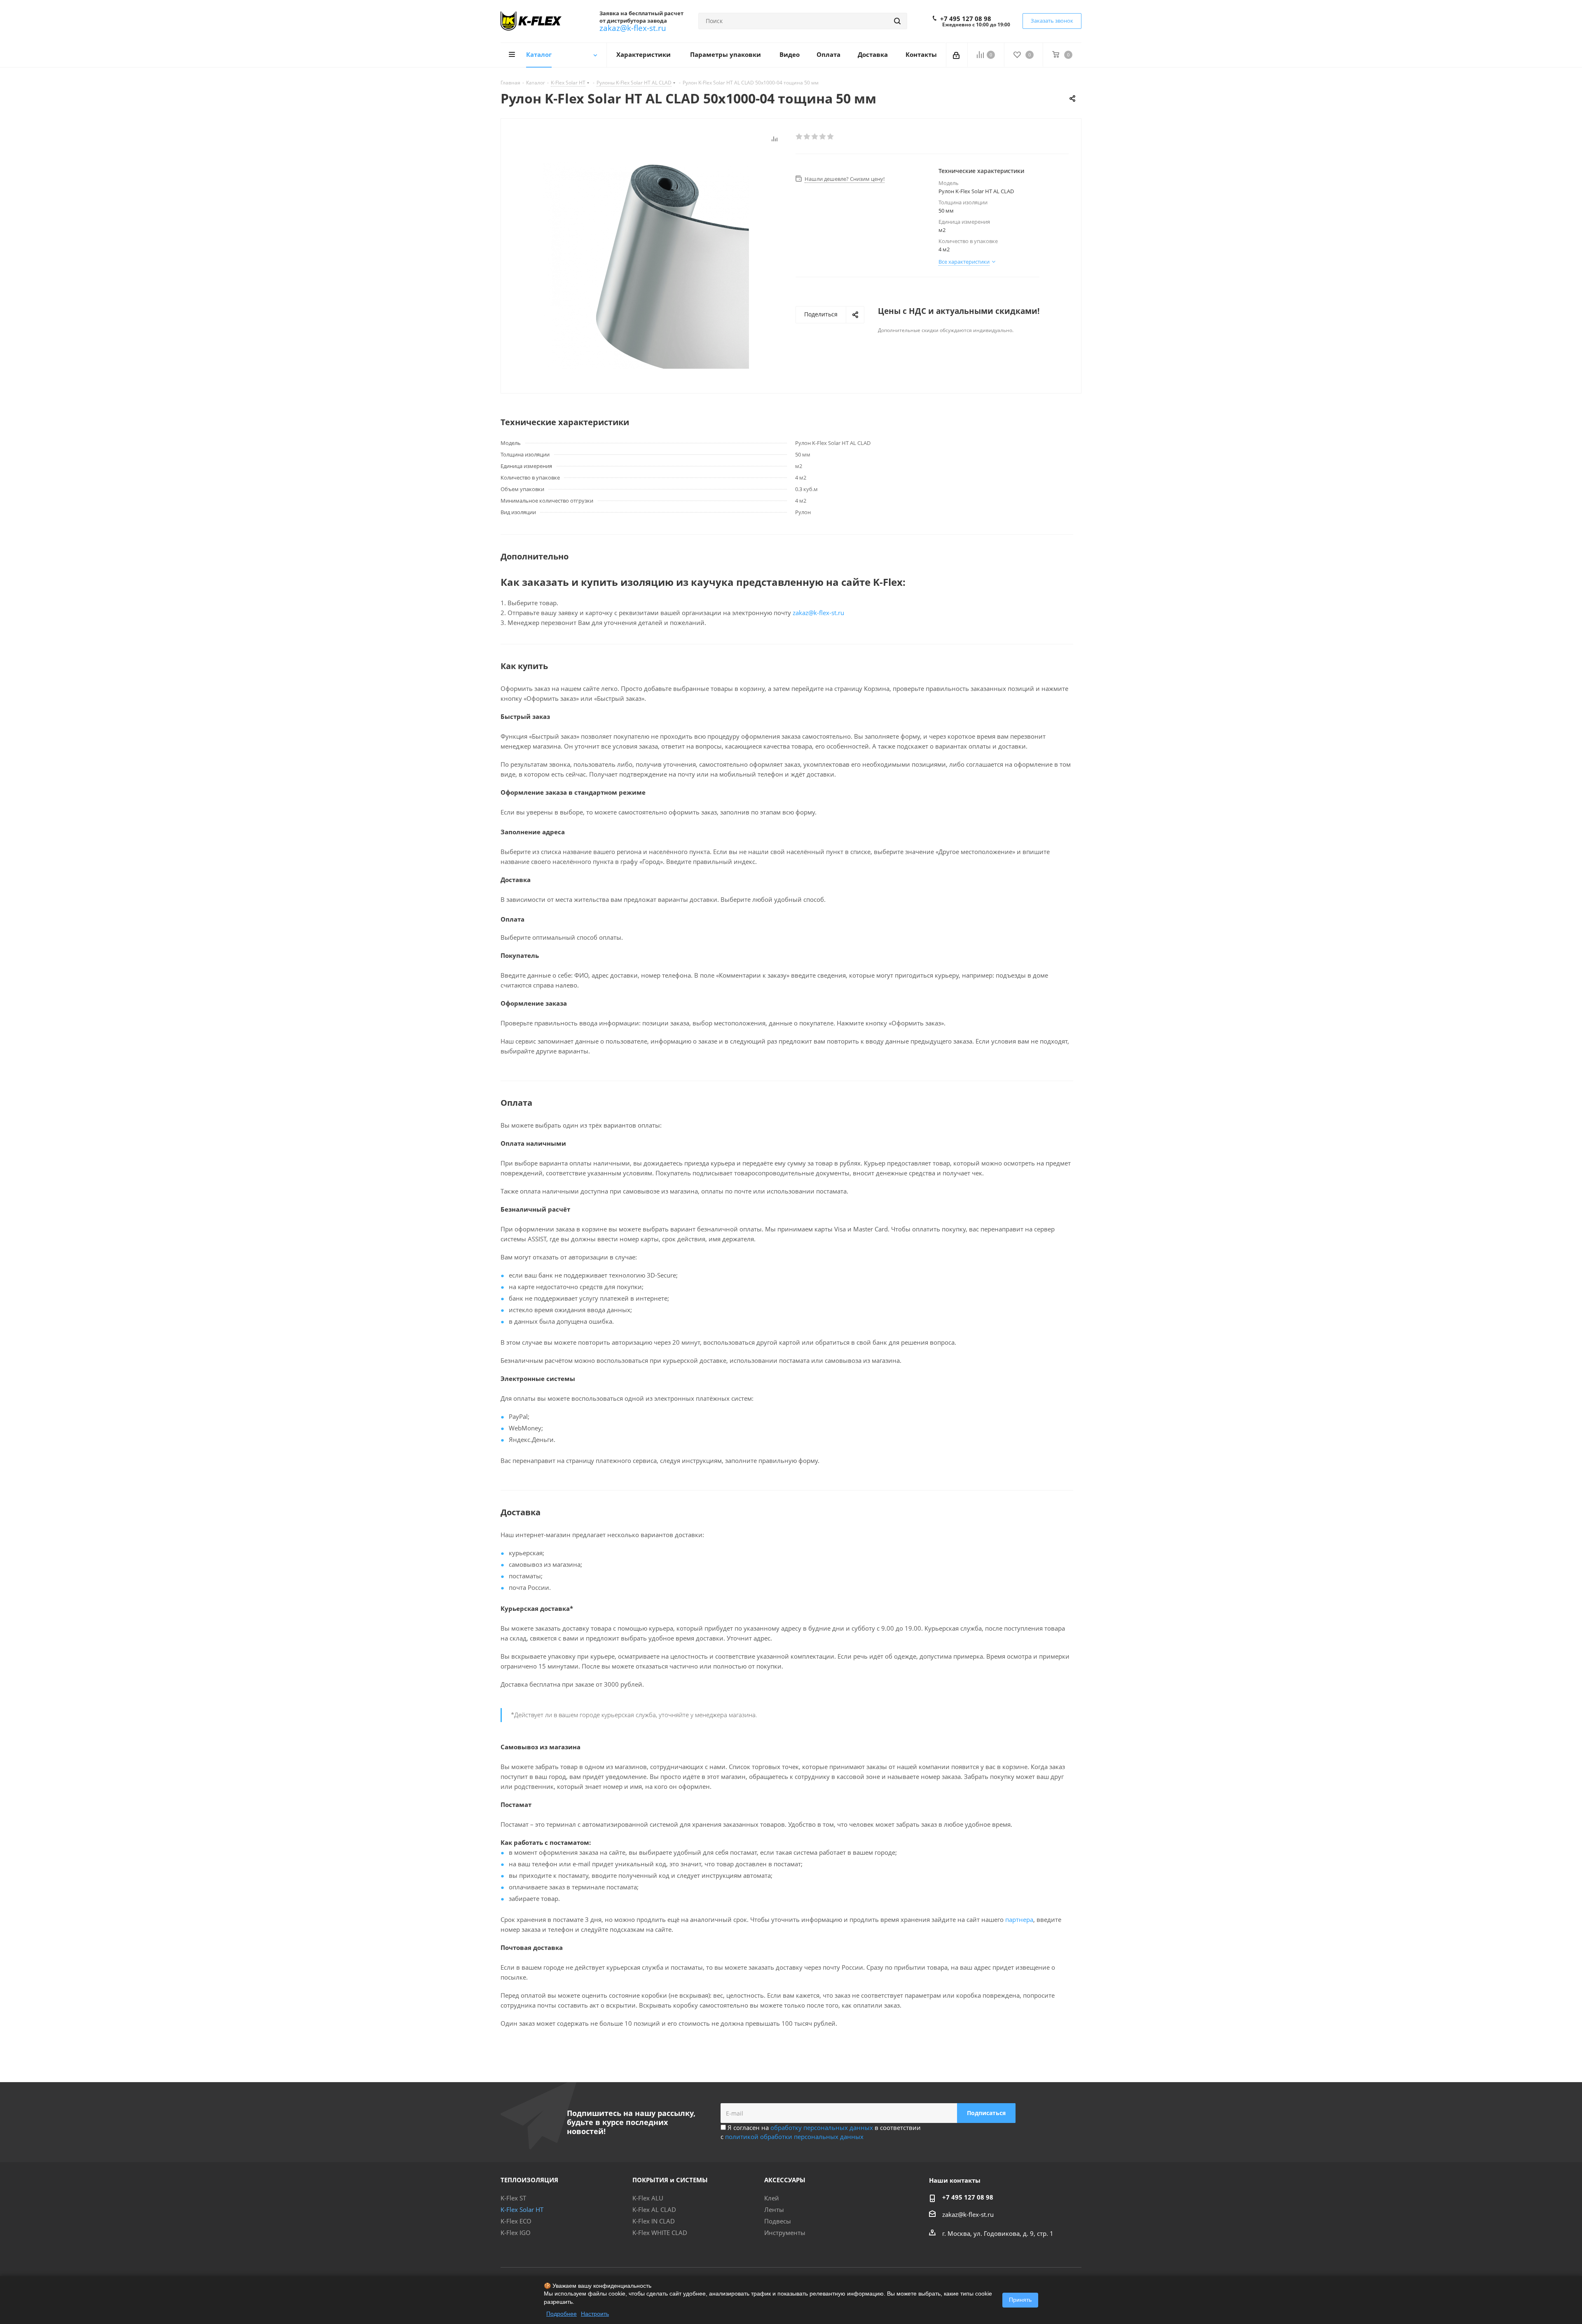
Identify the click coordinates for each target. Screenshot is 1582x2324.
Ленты (774, 2209)
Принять (1020, 2300)
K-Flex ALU (648, 2198)
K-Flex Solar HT (522, 2209)
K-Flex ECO (516, 2221)
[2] (807, 137)
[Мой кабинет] (957, 55)
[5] (831, 137)
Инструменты (785, 2233)
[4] (823, 137)
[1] (799, 137)
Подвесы (778, 2221)
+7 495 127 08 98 (966, 19)
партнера (1019, 1919)
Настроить (595, 2314)
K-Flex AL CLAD (654, 2209)
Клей (772, 2198)
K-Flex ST (513, 2198)
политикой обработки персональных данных (794, 2137)
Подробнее (562, 2314)
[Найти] (897, 21)
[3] (815, 137)
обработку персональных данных (822, 2127)
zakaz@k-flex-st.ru (633, 28)
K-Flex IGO (516, 2233)
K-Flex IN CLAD (654, 2221)
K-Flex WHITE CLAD (660, 2233)
